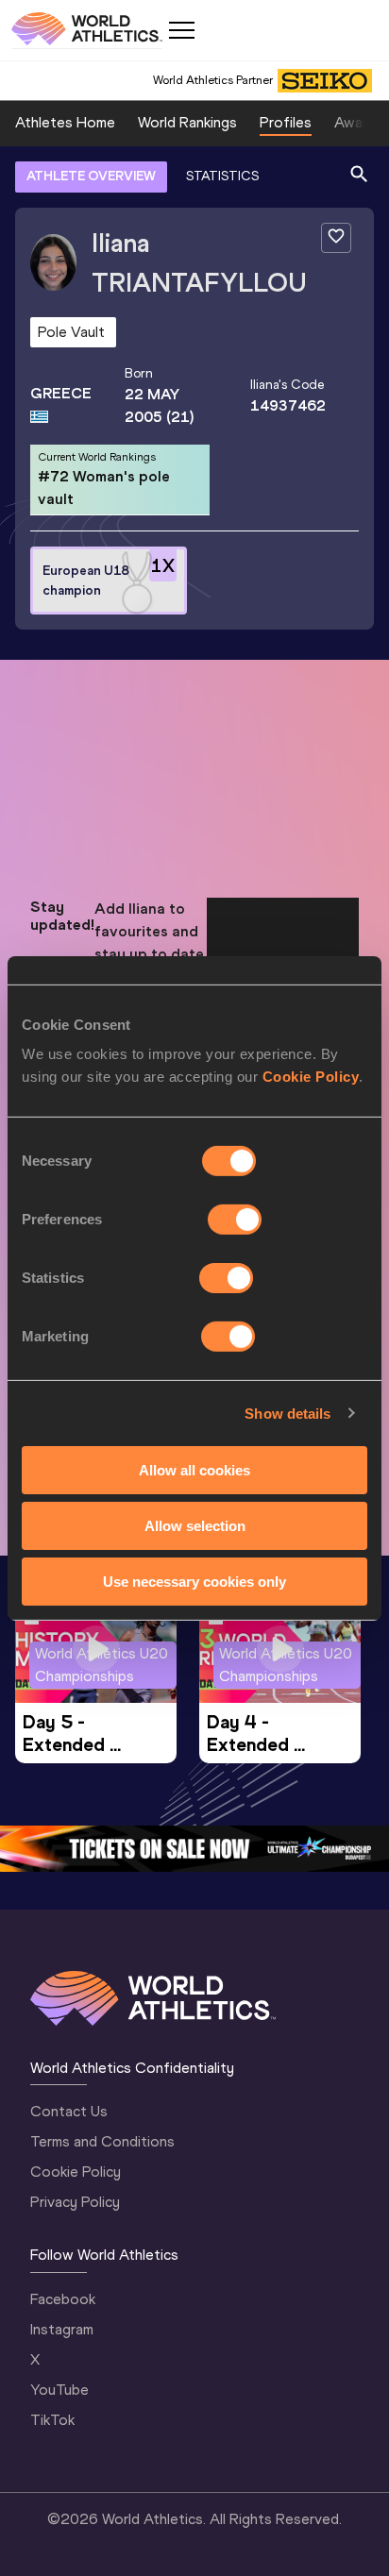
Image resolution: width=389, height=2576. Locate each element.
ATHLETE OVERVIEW (91, 176)
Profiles (286, 122)
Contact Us (69, 2111)
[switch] (235, 1220)
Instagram (62, 2329)
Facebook (63, 2299)
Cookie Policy (311, 1077)
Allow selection (195, 1526)
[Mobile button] (181, 30)
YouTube (59, 2390)
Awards (359, 122)
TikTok (52, 2420)
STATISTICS (222, 176)
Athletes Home (65, 122)
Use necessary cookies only (194, 1581)
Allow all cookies (194, 1470)
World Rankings (187, 122)
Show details (288, 1413)
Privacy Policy (75, 2202)
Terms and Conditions (102, 2141)
